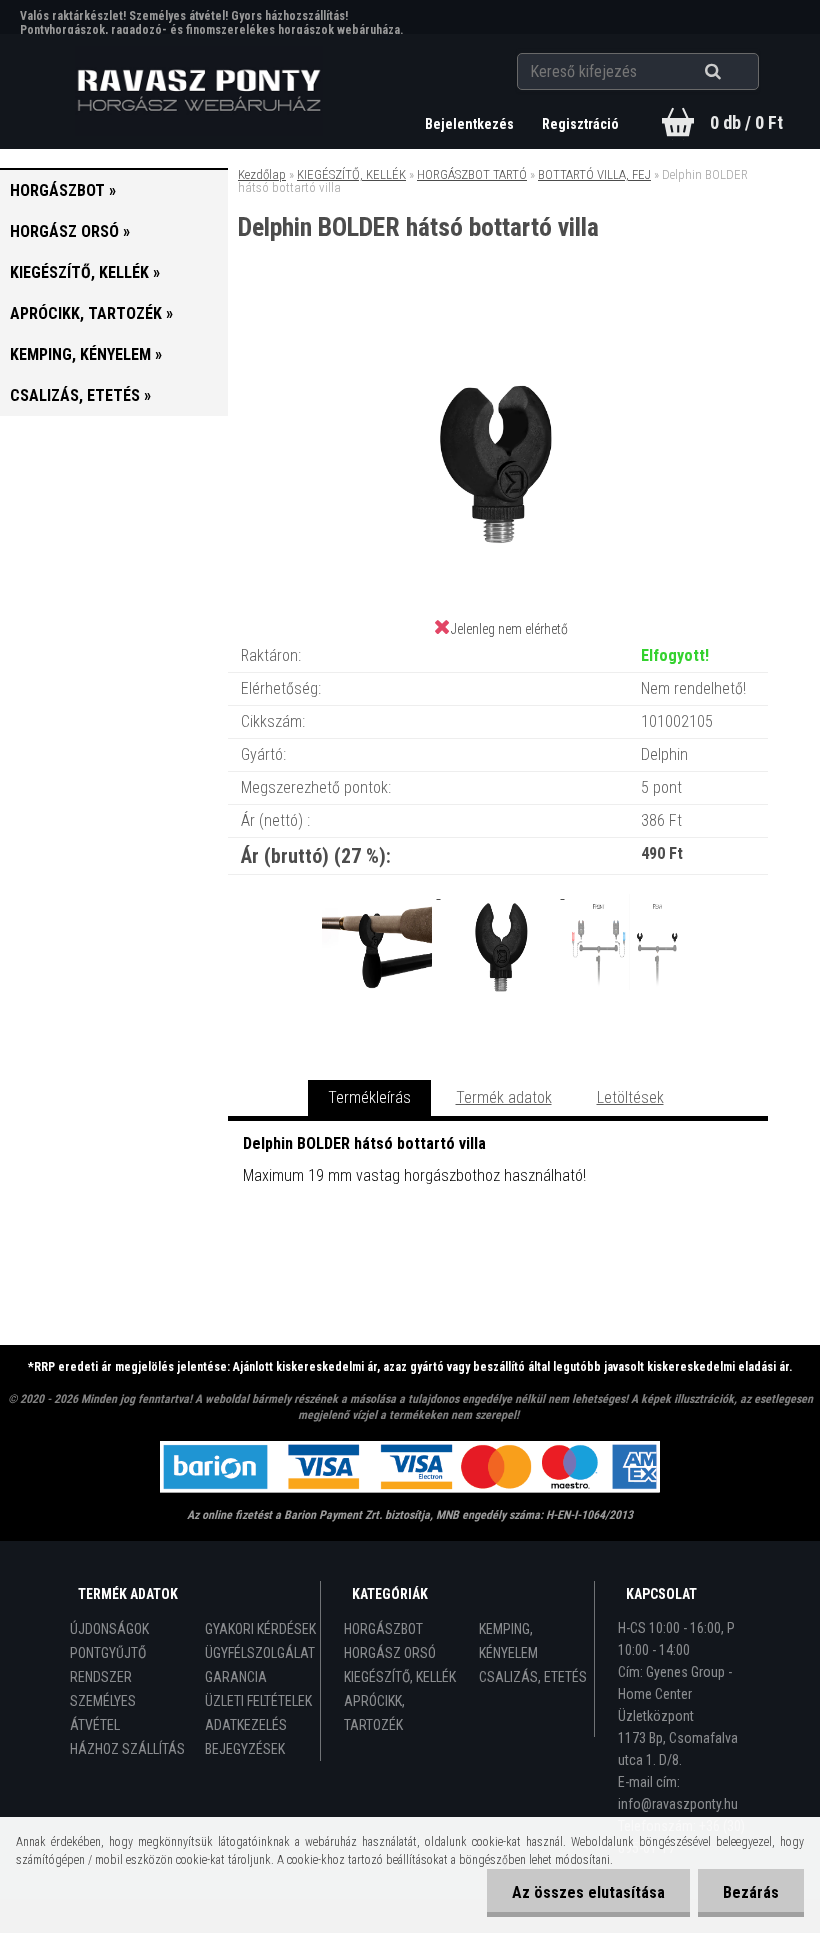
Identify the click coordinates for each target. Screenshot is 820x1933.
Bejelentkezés (471, 124)
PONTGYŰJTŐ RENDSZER (108, 1665)
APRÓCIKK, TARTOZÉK (374, 1713)
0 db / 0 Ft (746, 122)
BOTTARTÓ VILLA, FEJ (594, 174)
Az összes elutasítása (588, 1892)
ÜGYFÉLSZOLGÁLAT (260, 1653)
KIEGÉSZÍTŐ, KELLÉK (351, 174)
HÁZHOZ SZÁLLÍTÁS (127, 1749)
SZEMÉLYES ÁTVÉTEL (103, 1713)
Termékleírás (369, 1097)
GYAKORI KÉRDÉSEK (260, 1629)
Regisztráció (580, 124)
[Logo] (199, 91)
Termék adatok (504, 1097)
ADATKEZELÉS (246, 1725)
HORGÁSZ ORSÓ (390, 1653)
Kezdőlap (262, 174)
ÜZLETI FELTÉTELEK (258, 1701)
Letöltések (630, 1097)
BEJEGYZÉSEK (245, 1749)
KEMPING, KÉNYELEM (508, 1641)
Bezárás (751, 1892)
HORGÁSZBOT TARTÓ (472, 174)
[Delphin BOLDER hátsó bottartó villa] (498, 323)
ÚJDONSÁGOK (109, 1629)
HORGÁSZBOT (383, 1629)
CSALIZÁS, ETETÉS (533, 1677)
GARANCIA (236, 1677)
